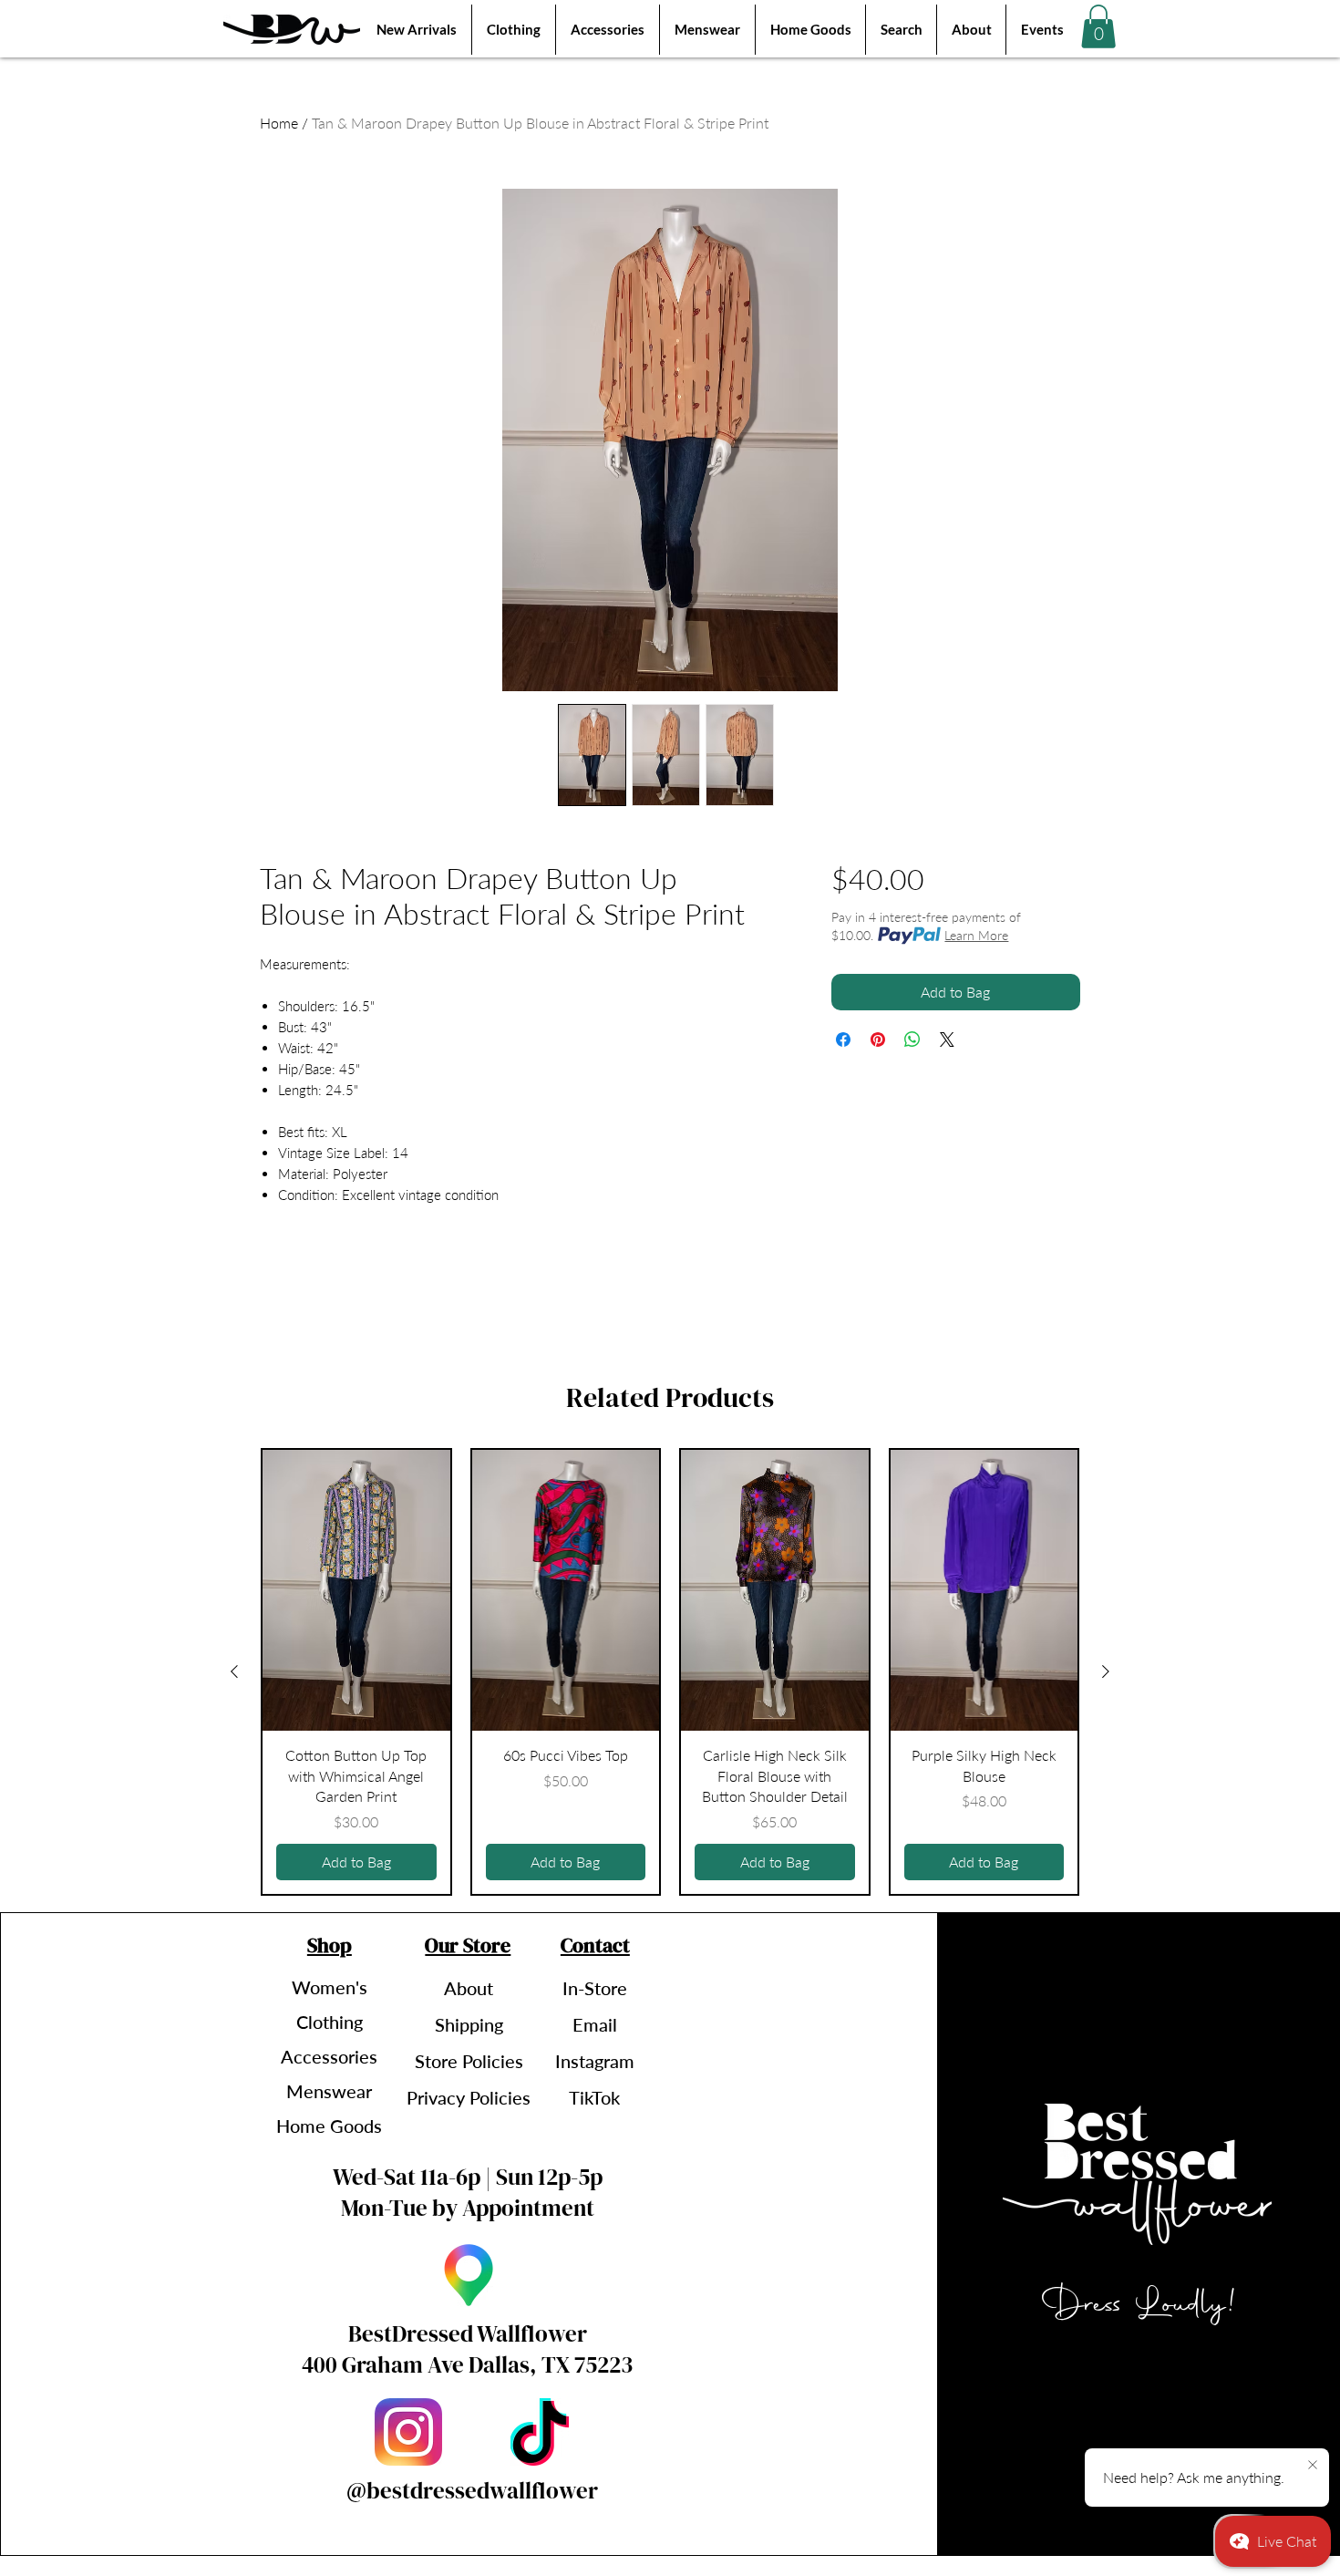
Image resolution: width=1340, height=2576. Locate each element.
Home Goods (329, 2126)
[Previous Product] (234, 1671)
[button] (1098, 26)
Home (279, 123)
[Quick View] (356, 1590)
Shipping (469, 2024)
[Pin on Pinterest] (878, 1040)
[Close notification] (1313, 2466)
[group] (670, 1671)
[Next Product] (1106, 1671)
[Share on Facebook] (843, 1040)
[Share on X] (947, 1040)
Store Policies (469, 2061)
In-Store (595, 1988)
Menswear (329, 2091)
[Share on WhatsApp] (912, 1040)
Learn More (976, 935)
